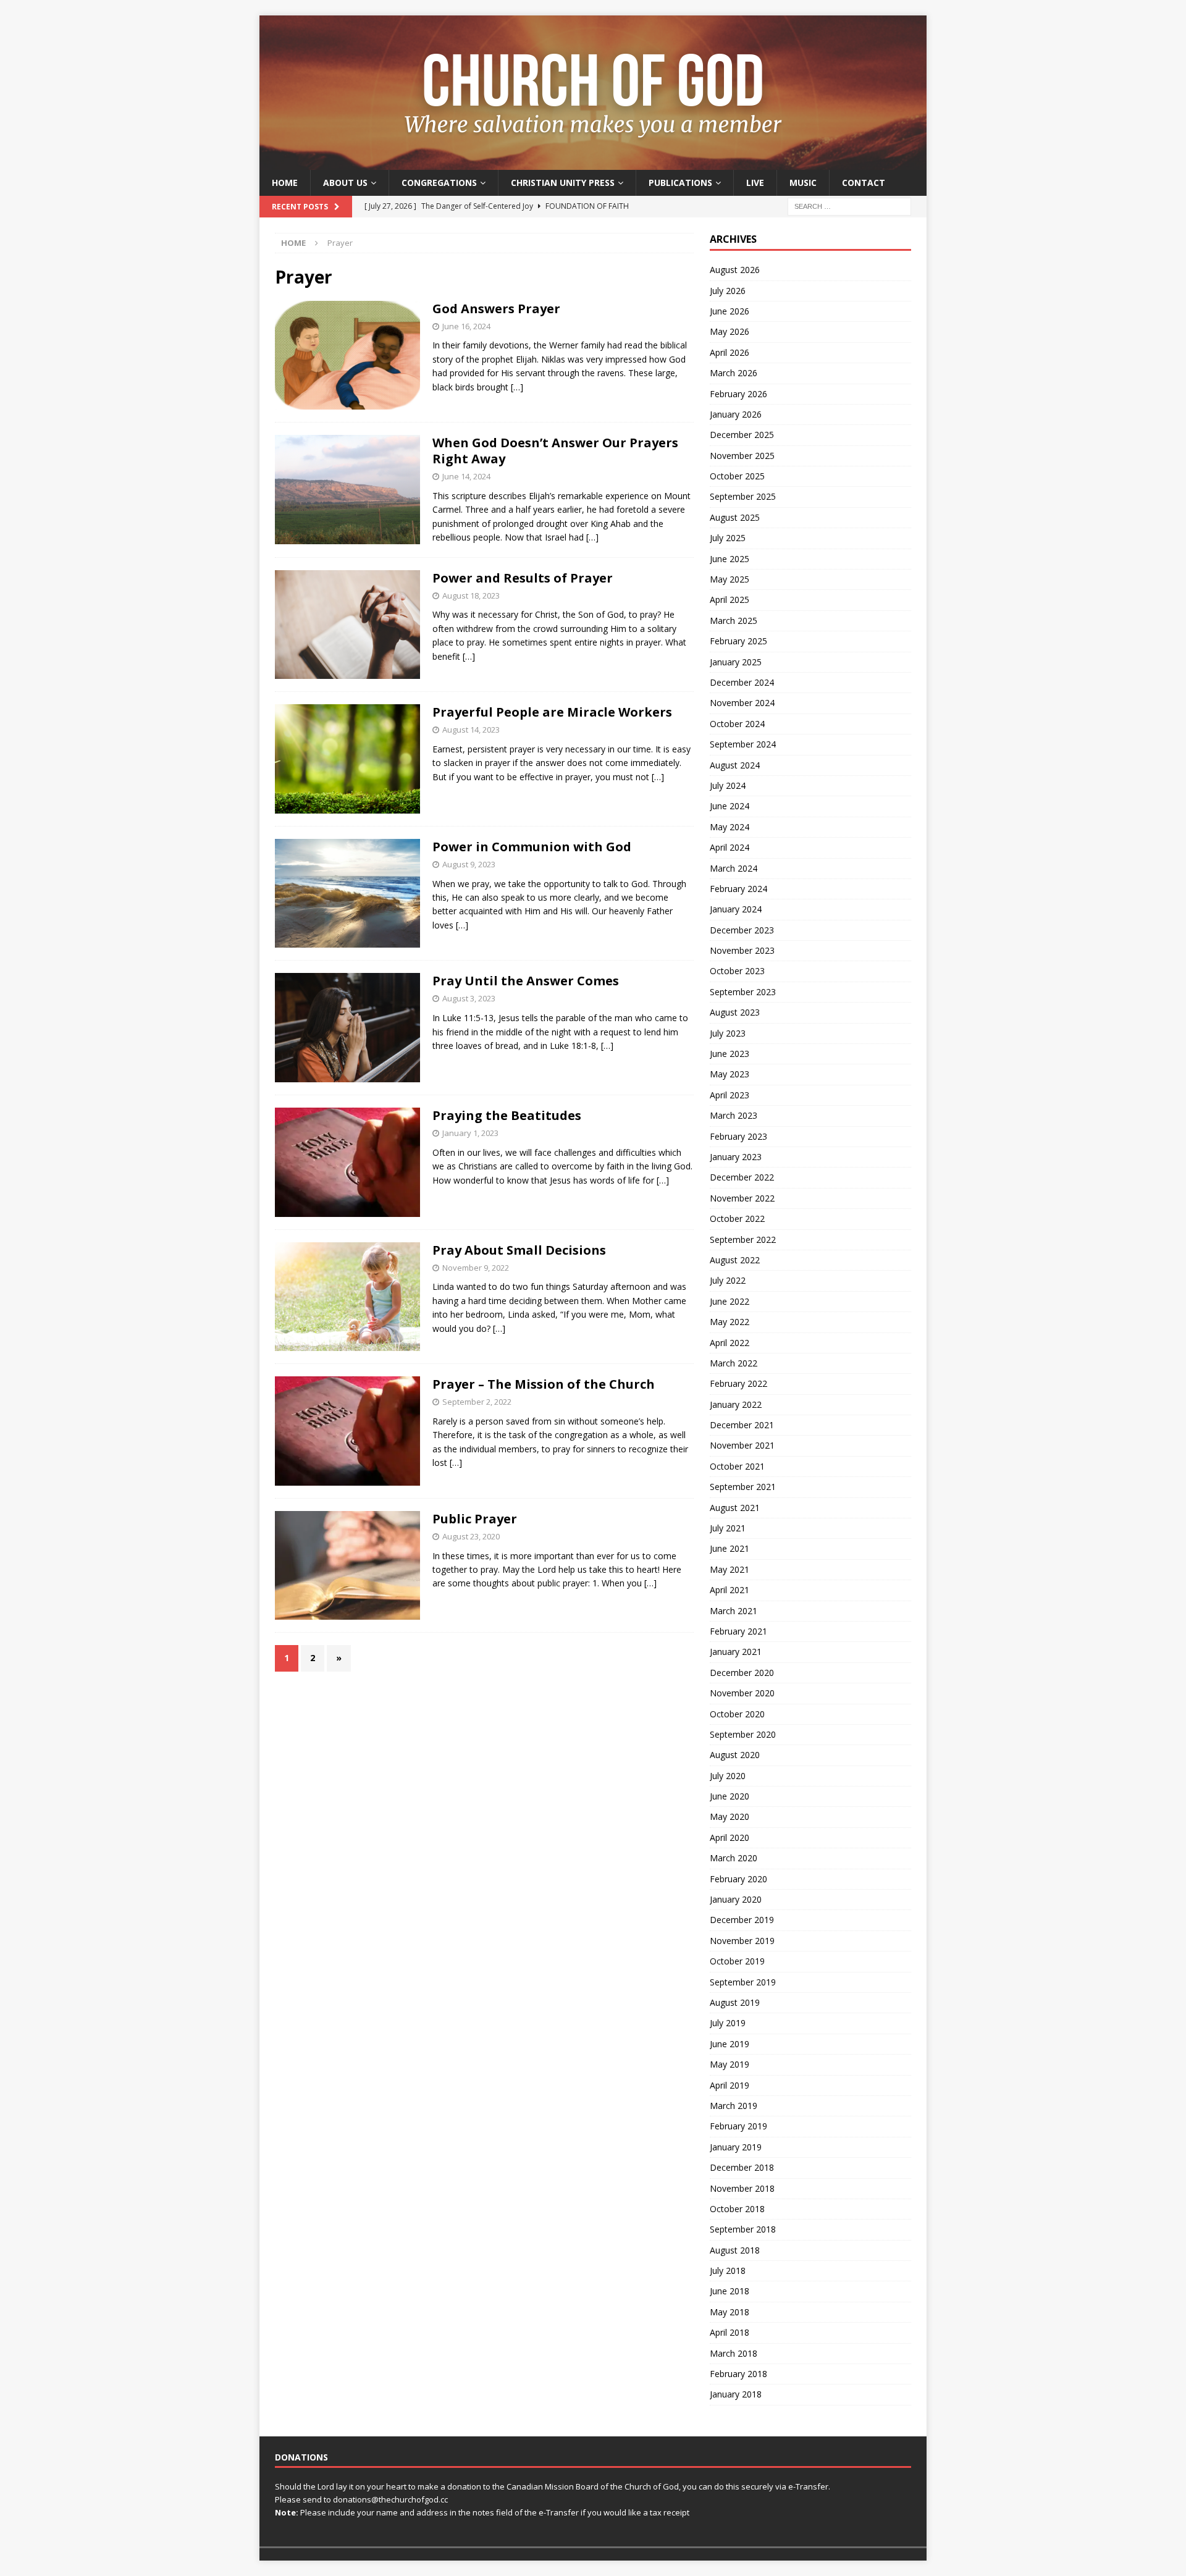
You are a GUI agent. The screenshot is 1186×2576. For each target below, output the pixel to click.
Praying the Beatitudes (507, 1115)
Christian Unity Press (563, 183)
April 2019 (730, 2085)
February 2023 (738, 1136)
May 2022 (730, 1322)
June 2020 (730, 1796)
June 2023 (730, 1054)
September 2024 (743, 744)
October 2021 (737, 1466)
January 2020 (736, 1899)
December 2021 (742, 1425)
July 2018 (728, 2271)
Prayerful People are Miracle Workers (552, 712)
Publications (680, 183)
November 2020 (742, 1693)
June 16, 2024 (466, 326)
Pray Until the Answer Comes (526, 981)
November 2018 (742, 2188)
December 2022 (742, 1177)
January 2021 (736, 1652)
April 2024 (730, 847)
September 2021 (743, 1487)
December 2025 (742, 435)
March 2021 (734, 1611)
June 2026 (730, 311)
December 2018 (742, 2167)
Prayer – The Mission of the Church (544, 1384)
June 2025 (730, 559)
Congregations (439, 183)
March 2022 (734, 1363)
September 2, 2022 (477, 1402)
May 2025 (730, 579)
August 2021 (735, 1508)
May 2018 (730, 2312)
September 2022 (743, 1240)
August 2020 (735, 1755)
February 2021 (738, 1631)
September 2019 (743, 1982)
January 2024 (736, 909)
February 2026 (738, 394)
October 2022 (737, 1219)
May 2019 (730, 2064)
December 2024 (742, 682)
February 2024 (738, 889)
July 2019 (728, 2023)
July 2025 (728, 538)
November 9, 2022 (476, 1268)
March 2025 (734, 621)
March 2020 (734, 1858)
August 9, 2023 (469, 864)
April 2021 (730, 1590)
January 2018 (736, 2394)
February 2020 (738, 1879)
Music (803, 183)
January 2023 (736, 1157)
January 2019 (736, 2147)
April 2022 (730, 1343)
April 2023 (730, 1095)
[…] (517, 387)
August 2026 (735, 270)
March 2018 (734, 2353)
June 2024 (730, 806)
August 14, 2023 (471, 730)
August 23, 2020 (471, 1536)
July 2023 (728, 1033)
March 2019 (734, 2106)
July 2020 (728, 1776)
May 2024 (730, 827)
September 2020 (743, 1734)
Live (755, 183)
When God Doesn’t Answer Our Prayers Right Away (555, 451)
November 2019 (742, 1941)
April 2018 (730, 2332)
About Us (345, 183)
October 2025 (737, 476)
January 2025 (736, 662)
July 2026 (728, 291)
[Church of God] (593, 163)
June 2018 (730, 2291)
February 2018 (738, 2374)
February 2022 (738, 1383)
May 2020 (730, 1816)
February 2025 (738, 641)
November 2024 (742, 703)
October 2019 (737, 1961)
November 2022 (742, 1198)
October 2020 (737, 1714)
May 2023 (730, 1074)
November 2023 (742, 950)
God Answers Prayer (496, 309)
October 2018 (737, 2209)
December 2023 (742, 930)
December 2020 (742, 1673)
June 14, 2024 (466, 476)
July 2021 (728, 1528)
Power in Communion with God (532, 847)
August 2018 (735, 2250)
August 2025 (735, 517)
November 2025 (742, 456)
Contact (864, 183)
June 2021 (730, 1548)
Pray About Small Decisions (519, 1250)
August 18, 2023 (471, 596)
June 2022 (730, 1301)
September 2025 (743, 496)
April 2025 (730, 600)
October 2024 (737, 724)
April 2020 (730, 1837)
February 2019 (738, 2126)
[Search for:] (849, 206)
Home (285, 183)
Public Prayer (475, 1519)
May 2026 (730, 331)
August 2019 (735, 2002)
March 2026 (734, 373)
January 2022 (736, 1404)
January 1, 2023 (470, 1133)
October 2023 (737, 971)
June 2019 (730, 2044)
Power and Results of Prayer (523, 578)
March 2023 (734, 1115)
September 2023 (743, 992)
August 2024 (735, 765)
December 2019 (742, 1920)
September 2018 (743, 2229)
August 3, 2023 (469, 998)
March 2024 (734, 868)
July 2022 (728, 1280)
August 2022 (735, 1260)
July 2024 (728, 785)
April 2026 (730, 352)
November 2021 (742, 1445)
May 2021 (730, 1569)
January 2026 (736, 414)
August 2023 (735, 1012)
